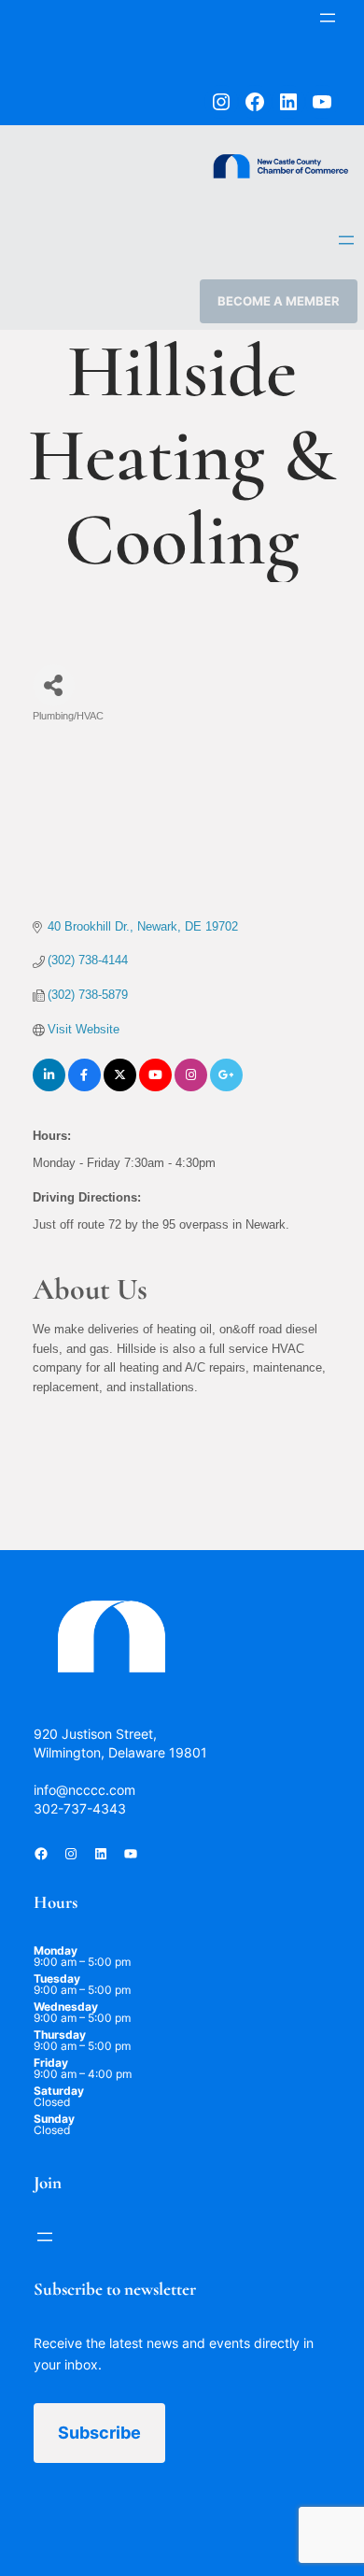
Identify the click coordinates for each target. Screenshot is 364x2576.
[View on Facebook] (84, 1087)
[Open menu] (328, 18)
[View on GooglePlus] (226, 1087)
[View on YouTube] (155, 1087)
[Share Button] (54, 685)
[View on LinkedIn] (49, 1087)
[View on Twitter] (120, 1087)
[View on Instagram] (191, 1087)
